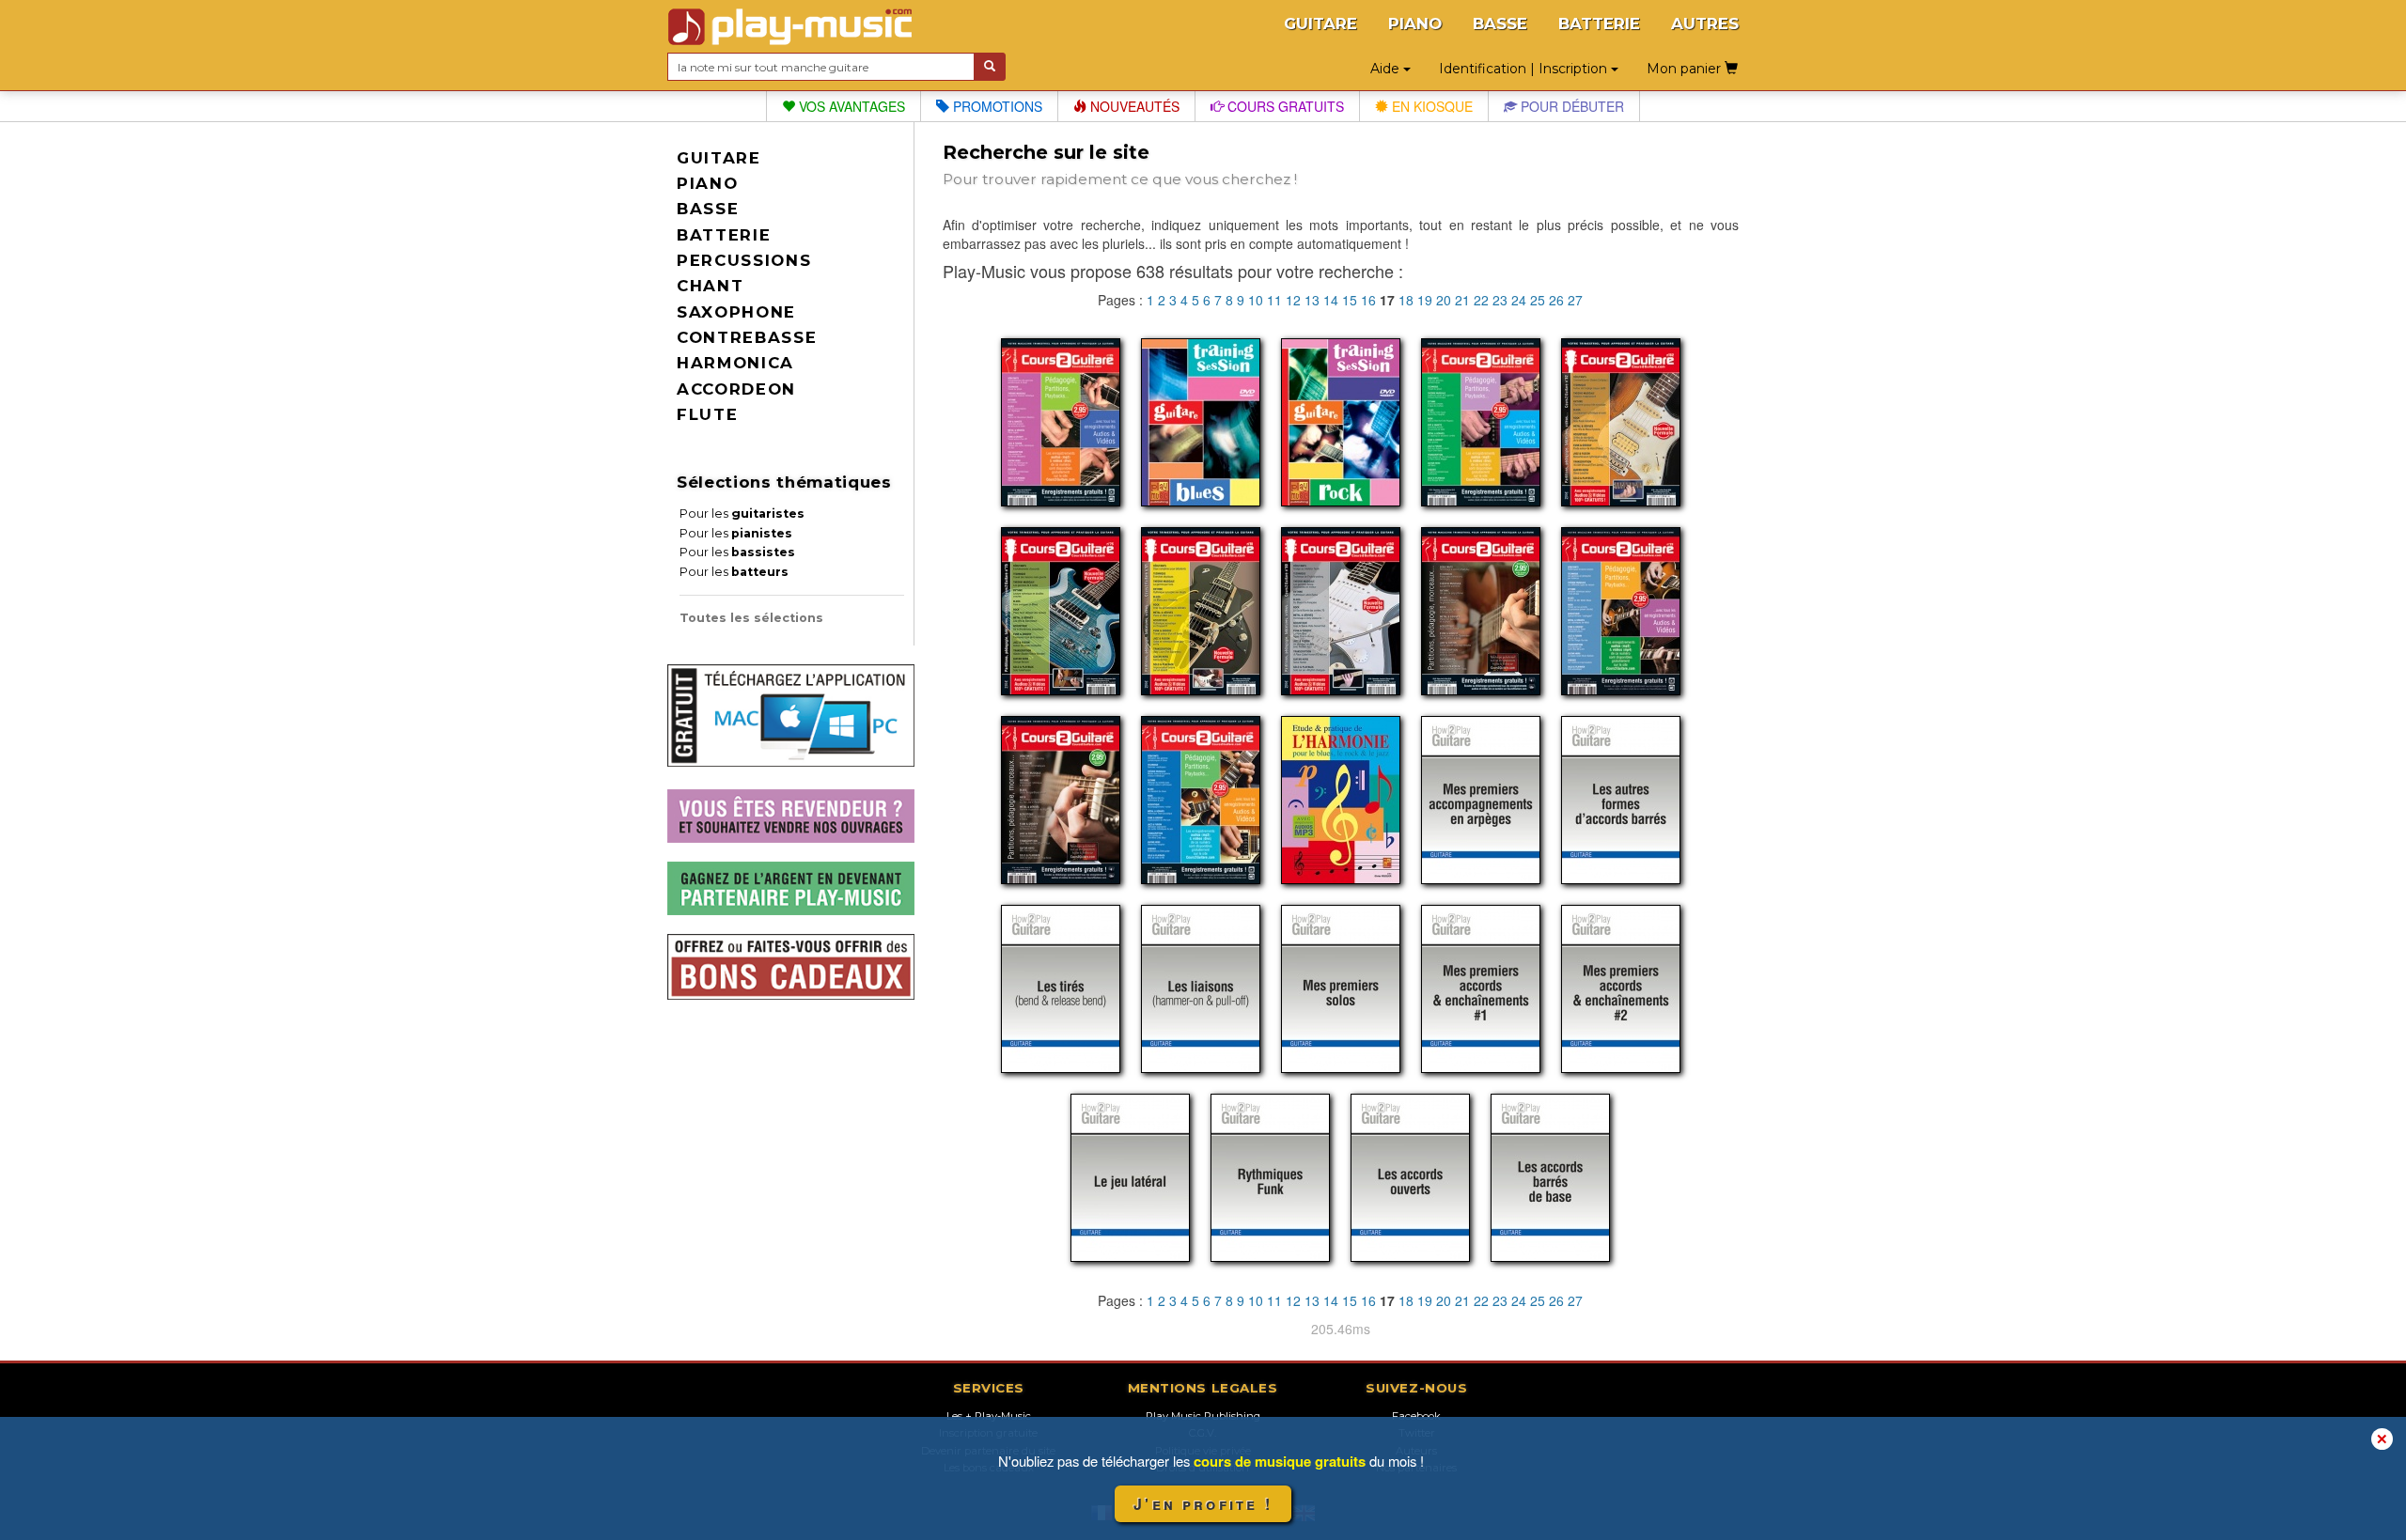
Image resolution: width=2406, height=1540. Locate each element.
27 (1575, 300)
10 (1256, 300)
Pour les (742, 513)
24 (1519, 300)
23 (1500, 300)
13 (1312, 300)
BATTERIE (1599, 23)
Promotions (996, 106)
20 (1444, 300)
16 (1368, 300)
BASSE (1500, 23)
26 (1556, 300)
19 (1425, 300)
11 (1274, 300)
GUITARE (1320, 23)
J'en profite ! (1203, 1504)
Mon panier (1686, 69)
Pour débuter (1570, 106)
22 (1481, 300)
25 (1538, 300)
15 (1350, 300)
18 (1406, 300)
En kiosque (1430, 106)
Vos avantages (850, 106)
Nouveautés (1133, 106)
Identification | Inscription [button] (1525, 69)
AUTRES (1705, 23)
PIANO (1415, 23)
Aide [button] (1387, 69)
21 (1462, 300)
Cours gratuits (1284, 106)
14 (1331, 300)
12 (1293, 300)
